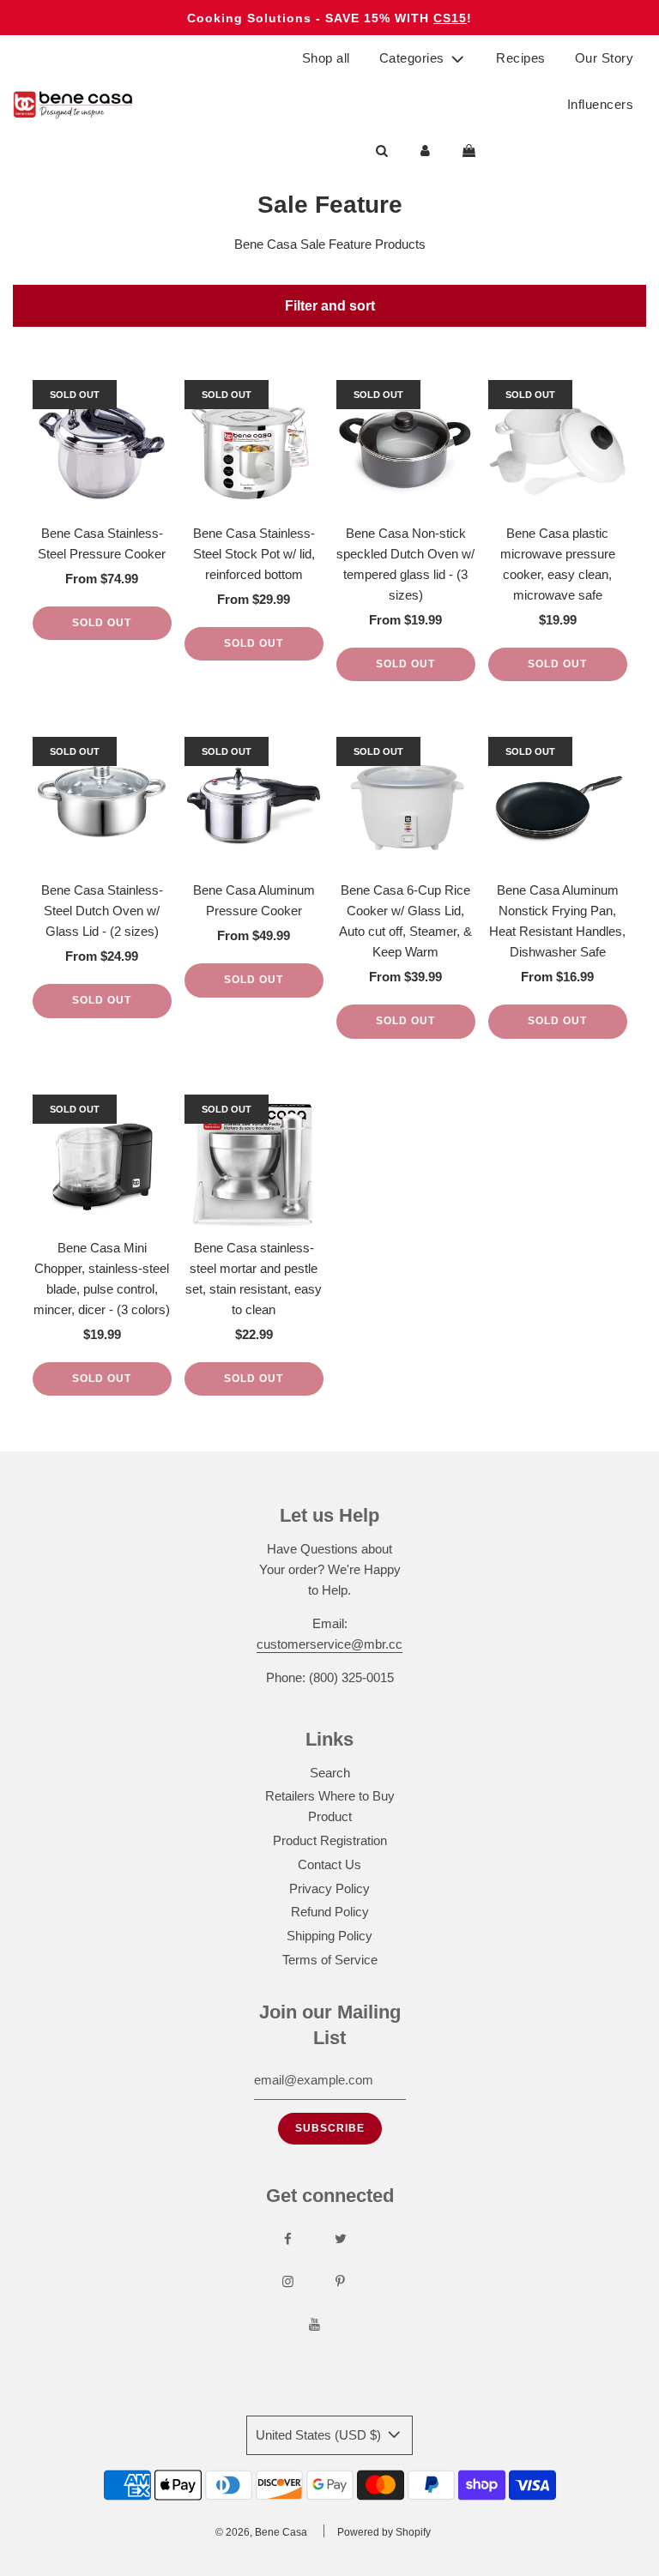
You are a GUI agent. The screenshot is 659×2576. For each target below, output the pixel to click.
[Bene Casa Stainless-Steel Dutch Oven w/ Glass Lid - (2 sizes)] (102, 806)
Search (330, 1773)
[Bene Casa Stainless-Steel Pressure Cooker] (102, 449)
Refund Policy (330, 1912)
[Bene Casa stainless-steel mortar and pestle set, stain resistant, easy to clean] (254, 1164)
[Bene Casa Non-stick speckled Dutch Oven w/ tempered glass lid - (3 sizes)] (406, 449)
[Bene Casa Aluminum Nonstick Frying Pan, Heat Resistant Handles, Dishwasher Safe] (558, 806)
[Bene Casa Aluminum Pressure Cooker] (254, 806)
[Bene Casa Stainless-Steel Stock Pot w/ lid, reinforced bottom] (254, 449)
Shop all (326, 58)
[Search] (381, 151)
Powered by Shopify (384, 2532)
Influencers (601, 104)
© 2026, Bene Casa (261, 2532)
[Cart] (471, 151)
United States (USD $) (320, 2435)
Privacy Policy (329, 1888)
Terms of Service (330, 1960)
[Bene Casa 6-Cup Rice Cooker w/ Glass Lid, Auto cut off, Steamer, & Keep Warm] (406, 806)
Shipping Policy (329, 1936)
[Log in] (425, 151)
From (102, 579)
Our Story (605, 58)
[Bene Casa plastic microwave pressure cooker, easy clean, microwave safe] (558, 449)
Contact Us (329, 1864)
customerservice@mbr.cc (329, 1644)
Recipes (521, 58)
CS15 (450, 18)
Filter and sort (330, 305)
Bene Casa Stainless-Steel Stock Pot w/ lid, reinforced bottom (254, 554)
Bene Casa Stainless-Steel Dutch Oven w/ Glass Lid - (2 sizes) (102, 911)
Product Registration (330, 1840)
